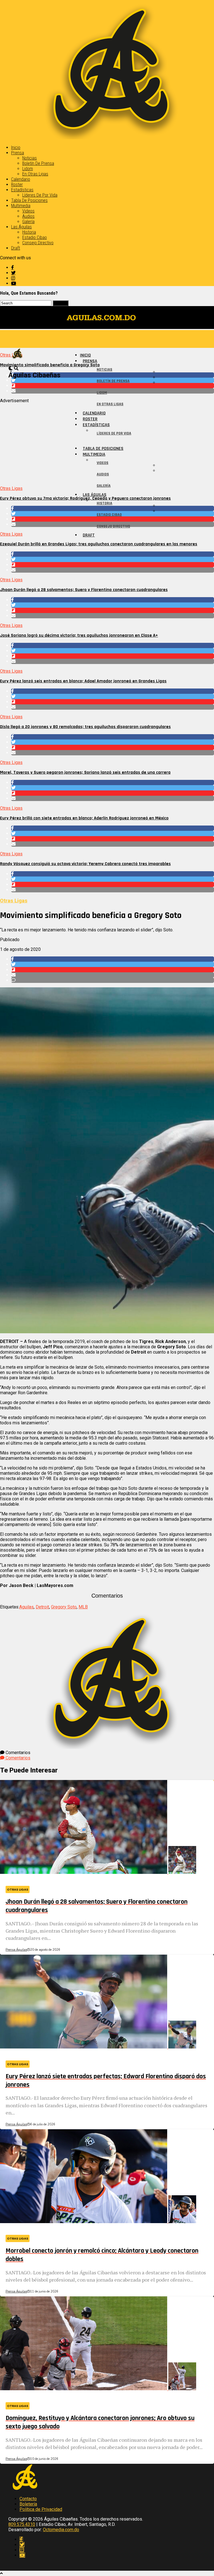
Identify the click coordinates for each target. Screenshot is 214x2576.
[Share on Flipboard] (113, 565)
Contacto (28, 2499)
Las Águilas (21, 227)
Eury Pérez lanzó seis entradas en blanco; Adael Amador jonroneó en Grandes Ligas (83, 681)
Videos (28, 211)
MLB (83, 1607)
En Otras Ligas (35, 174)
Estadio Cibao (35, 237)
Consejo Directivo (38, 243)
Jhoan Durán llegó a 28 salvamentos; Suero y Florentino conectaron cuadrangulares (84, 590)
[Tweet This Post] (113, 559)
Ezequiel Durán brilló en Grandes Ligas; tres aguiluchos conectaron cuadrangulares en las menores (99, 544)
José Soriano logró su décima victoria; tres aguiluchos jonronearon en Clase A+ (79, 635)
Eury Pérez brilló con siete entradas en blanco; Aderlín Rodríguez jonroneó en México (84, 818)
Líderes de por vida (40, 195)
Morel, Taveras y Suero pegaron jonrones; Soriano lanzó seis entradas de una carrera (85, 772)
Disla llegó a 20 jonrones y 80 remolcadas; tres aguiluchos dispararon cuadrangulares (85, 727)
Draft (16, 248)
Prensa (18, 153)
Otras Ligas (11, 488)
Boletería (28, 2504)
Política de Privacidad (41, 2509)
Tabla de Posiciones (29, 200)
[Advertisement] (107, 442)
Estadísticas (22, 190)
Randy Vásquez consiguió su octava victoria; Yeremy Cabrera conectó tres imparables (85, 864)
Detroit (42, 1607)
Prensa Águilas (16, 1950)
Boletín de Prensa (38, 163)
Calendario (21, 179)
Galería (28, 222)
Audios (28, 216)
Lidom (28, 169)
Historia (29, 232)
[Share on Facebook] (113, 554)
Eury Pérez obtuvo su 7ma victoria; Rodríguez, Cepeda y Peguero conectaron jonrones (85, 498)
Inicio (16, 147)
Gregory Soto (64, 1607)
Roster (17, 185)
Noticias (30, 158)
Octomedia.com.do (61, 2530)
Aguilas (26, 1607)
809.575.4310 (22, 2524)
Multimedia (21, 206)
